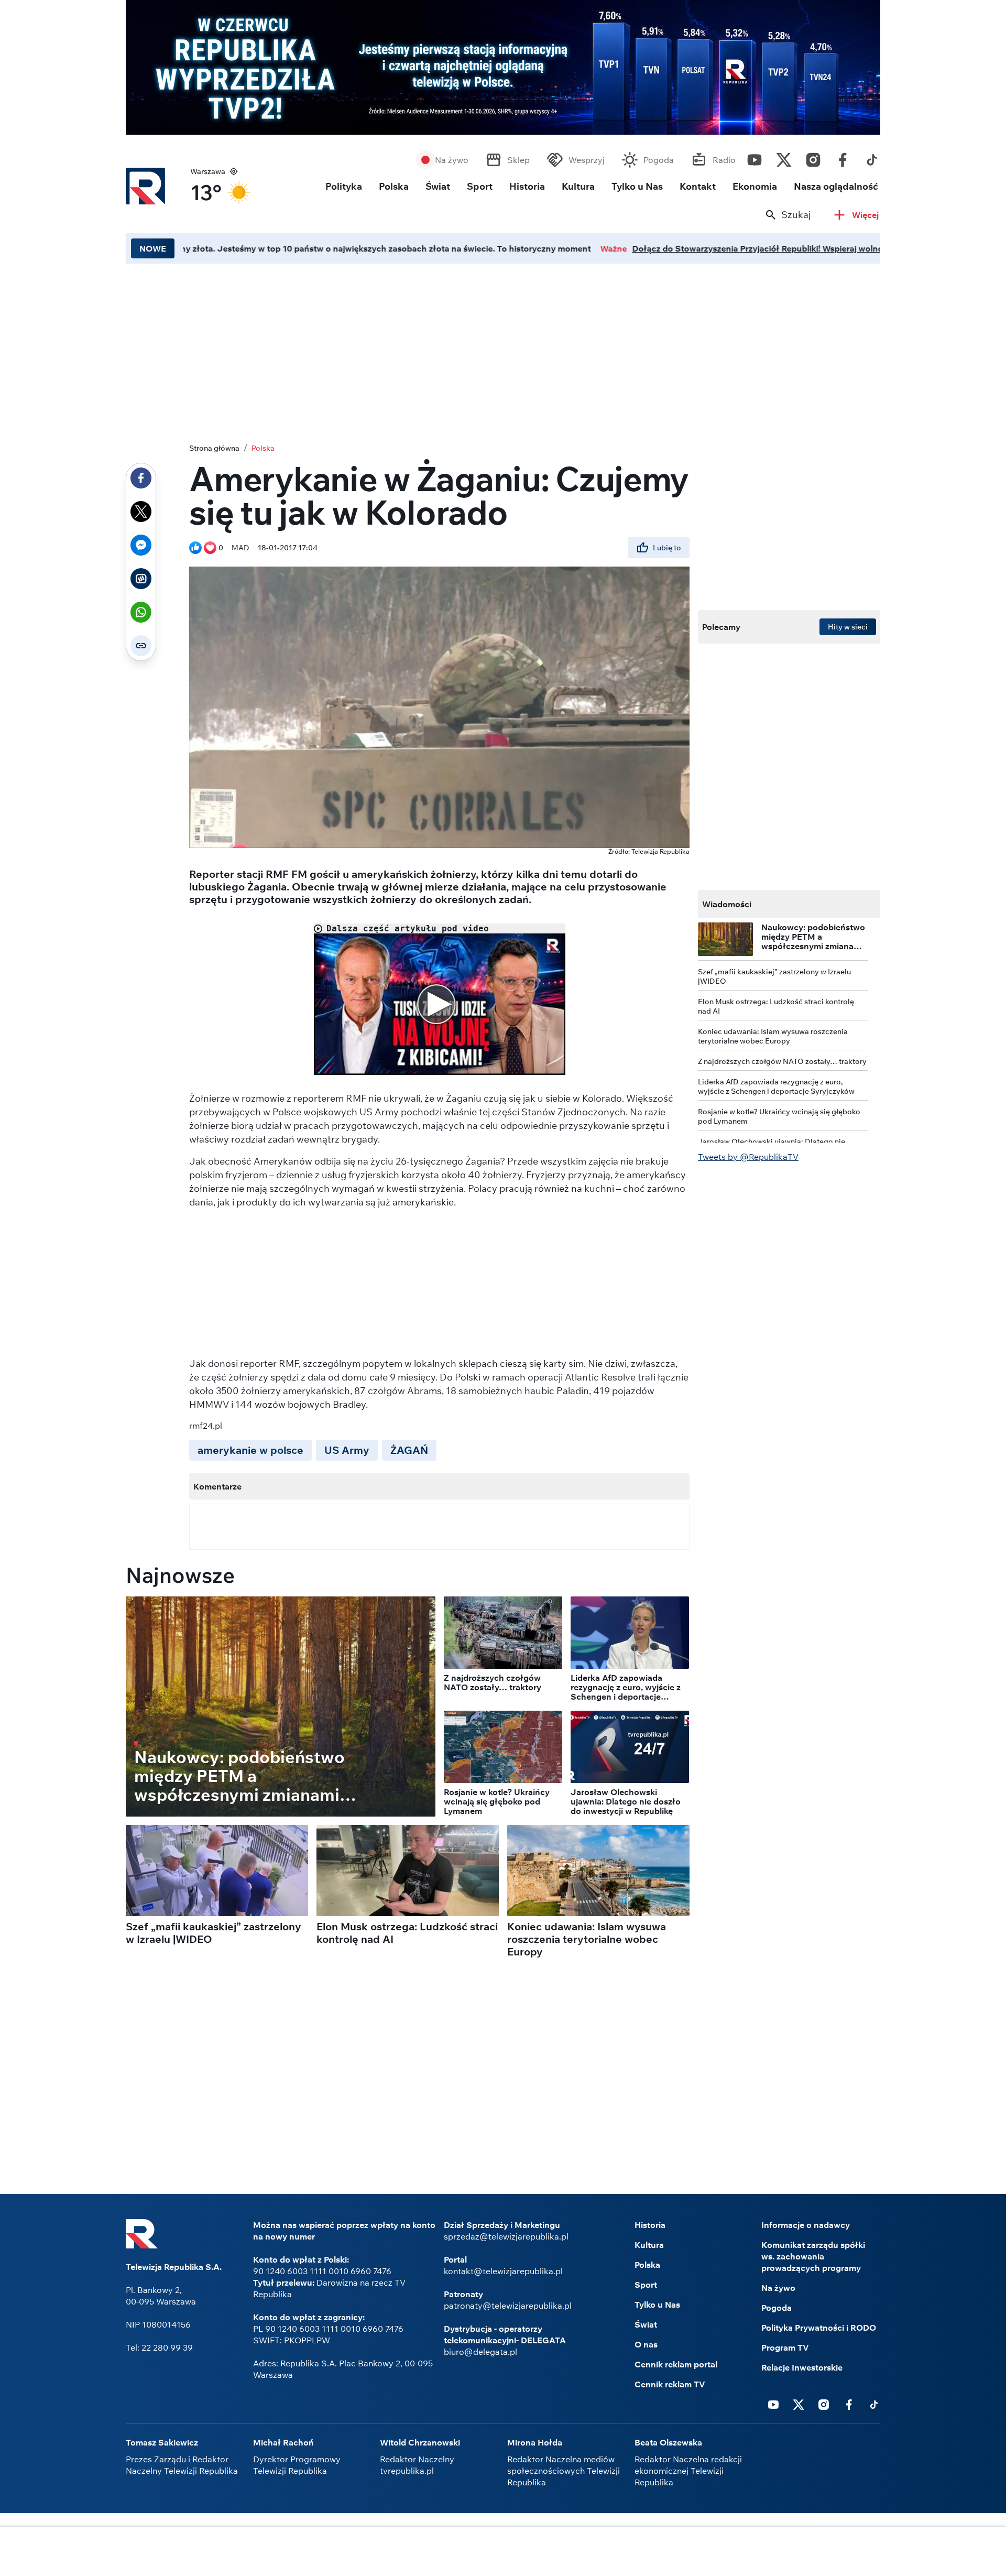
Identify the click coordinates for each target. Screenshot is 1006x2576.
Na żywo (452, 160)
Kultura (578, 186)
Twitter (784, 157)
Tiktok (872, 157)
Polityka (344, 186)
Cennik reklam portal (676, 2364)
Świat (438, 186)
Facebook (843, 157)
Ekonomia (755, 186)
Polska (394, 186)
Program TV (785, 2347)
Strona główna (214, 448)
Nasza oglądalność (836, 186)
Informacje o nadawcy (806, 2225)
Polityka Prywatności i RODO (819, 2328)
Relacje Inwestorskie (802, 2367)
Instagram (813, 157)
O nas (646, 2344)
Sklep (518, 160)
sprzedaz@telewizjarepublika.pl (506, 2236)
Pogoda (659, 160)
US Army (347, 1450)
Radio (724, 160)
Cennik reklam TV (670, 2384)
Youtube (754, 157)
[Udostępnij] (141, 478)
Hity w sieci (848, 627)
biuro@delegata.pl (480, 2352)
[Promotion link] (503, 67)
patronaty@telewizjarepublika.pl (508, 2306)
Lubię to (667, 548)
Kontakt (698, 186)
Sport (480, 186)
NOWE (153, 248)
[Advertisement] (503, 2552)
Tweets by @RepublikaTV (748, 1157)
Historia (527, 186)
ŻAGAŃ (409, 1450)
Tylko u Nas (637, 186)
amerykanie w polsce (250, 1450)
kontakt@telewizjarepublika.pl (503, 2271)
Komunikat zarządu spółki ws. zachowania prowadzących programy (813, 2256)
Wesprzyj (587, 160)
